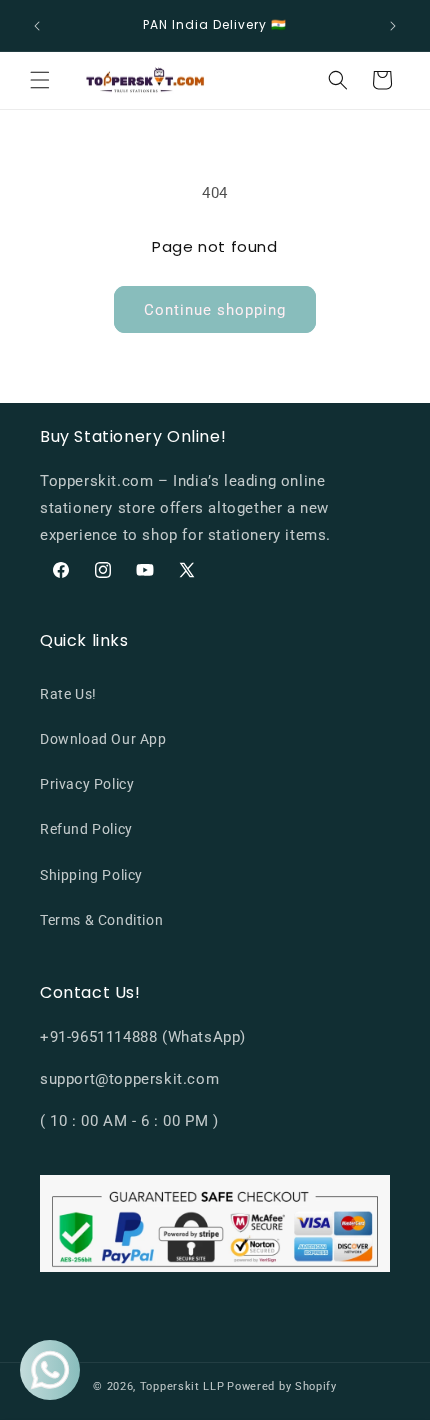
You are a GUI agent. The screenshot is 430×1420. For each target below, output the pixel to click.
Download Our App (103, 739)
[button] (40, 80)
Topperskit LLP (182, 1386)
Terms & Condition (101, 920)
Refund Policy (86, 829)
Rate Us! (68, 694)
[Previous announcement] (37, 26)
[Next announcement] (393, 26)
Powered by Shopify (282, 1386)
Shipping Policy (91, 875)
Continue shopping (215, 310)
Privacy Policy (87, 784)
